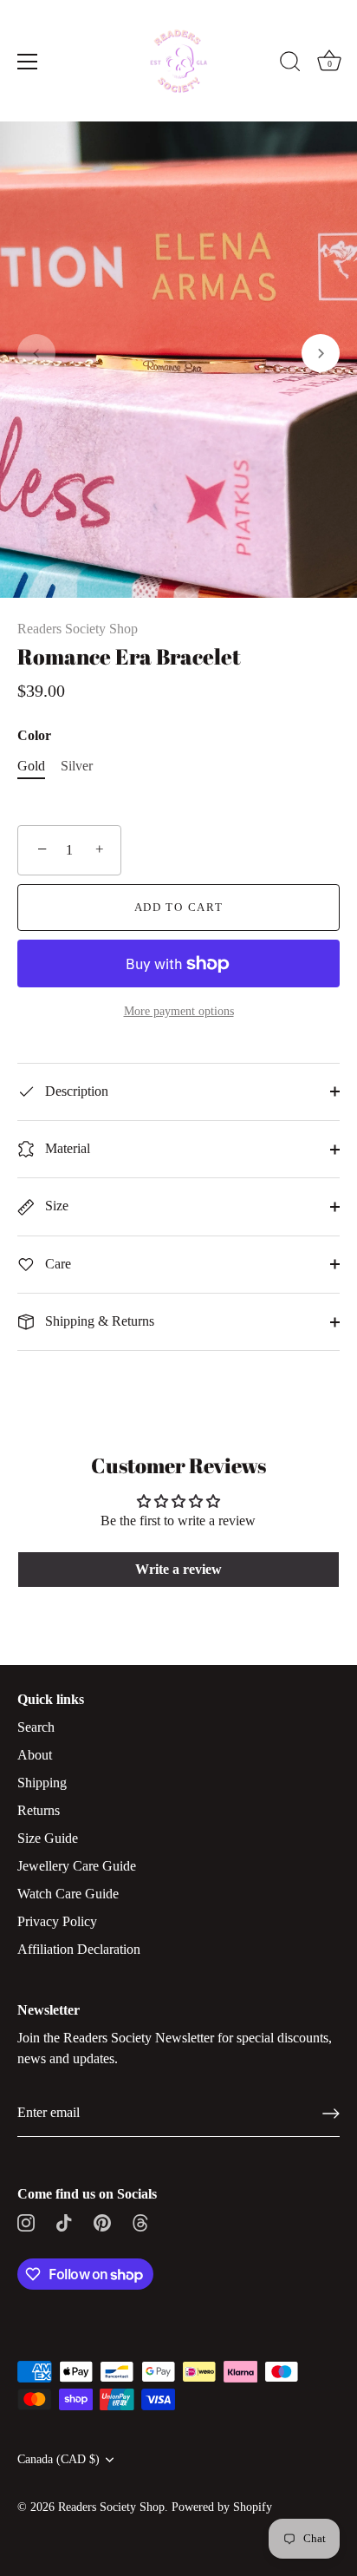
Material (66, 1148)
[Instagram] (26, 2222)
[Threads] (140, 2222)
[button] (36, 353)
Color (34, 735)
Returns (39, 1810)
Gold (31, 766)
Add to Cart (179, 907)
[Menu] (28, 62)
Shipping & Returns (98, 1321)
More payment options (179, 1011)
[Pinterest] (102, 2222)
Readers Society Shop (78, 629)
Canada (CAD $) (58, 2459)
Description (75, 1091)
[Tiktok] (64, 2222)
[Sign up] (331, 2114)
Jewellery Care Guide (77, 1866)
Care (56, 1264)
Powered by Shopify (222, 2507)
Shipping (42, 1783)
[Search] (290, 64)
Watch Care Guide (68, 1894)
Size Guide (48, 1838)
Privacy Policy (57, 1921)
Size (55, 1206)
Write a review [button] (178, 1569)
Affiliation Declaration (79, 1949)
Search (36, 1727)
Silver (77, 766)
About (35, 1755)
